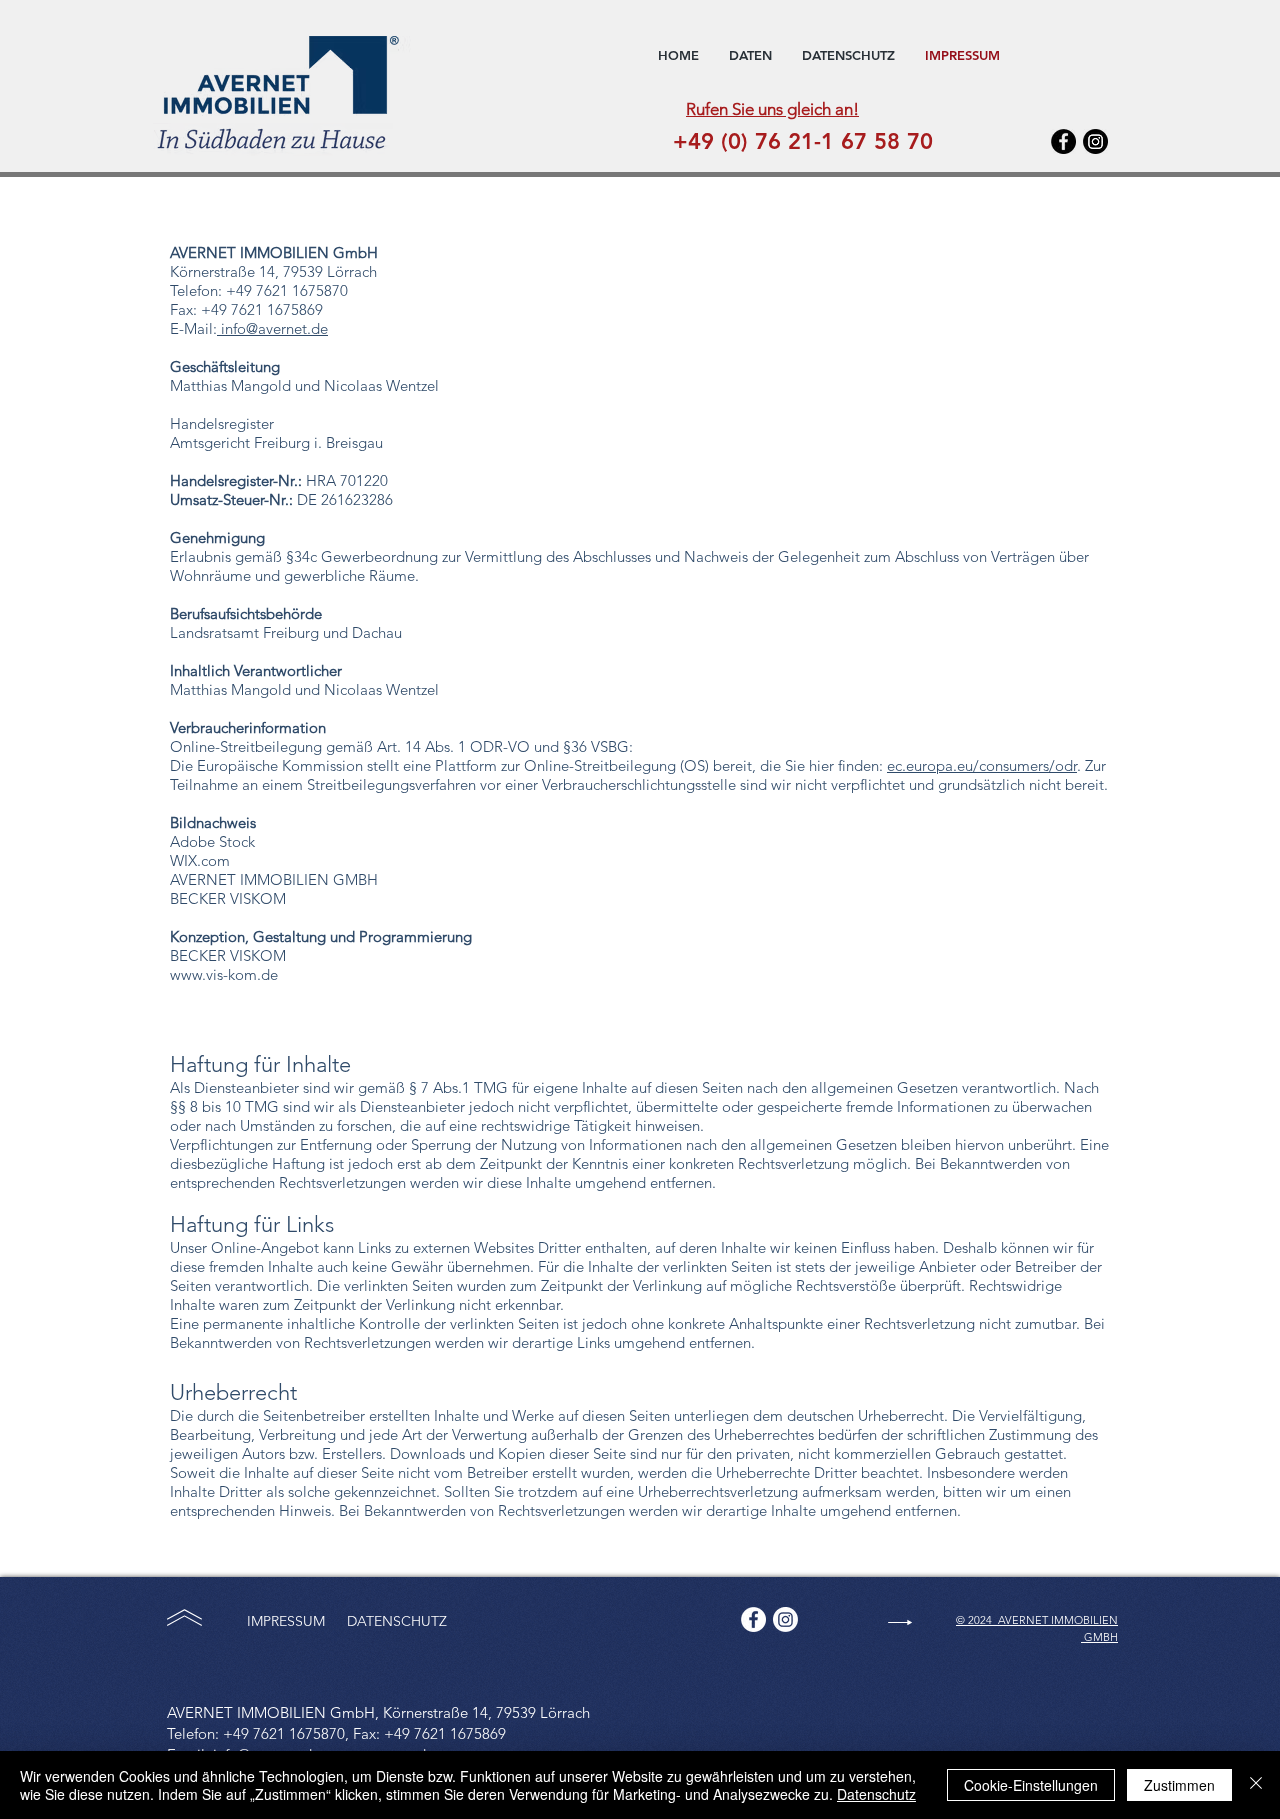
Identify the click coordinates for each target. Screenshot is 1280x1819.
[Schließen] (1256, 1785)
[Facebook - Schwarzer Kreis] (1063, 141)
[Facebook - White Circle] (753, 1619)
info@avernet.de (272, 328)
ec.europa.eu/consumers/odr (982, 765)
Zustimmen (1179, 1785)
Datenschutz (876, 1794)
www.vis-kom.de (224, 974)
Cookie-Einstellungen (1031, 1785)
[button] (750, 55)
